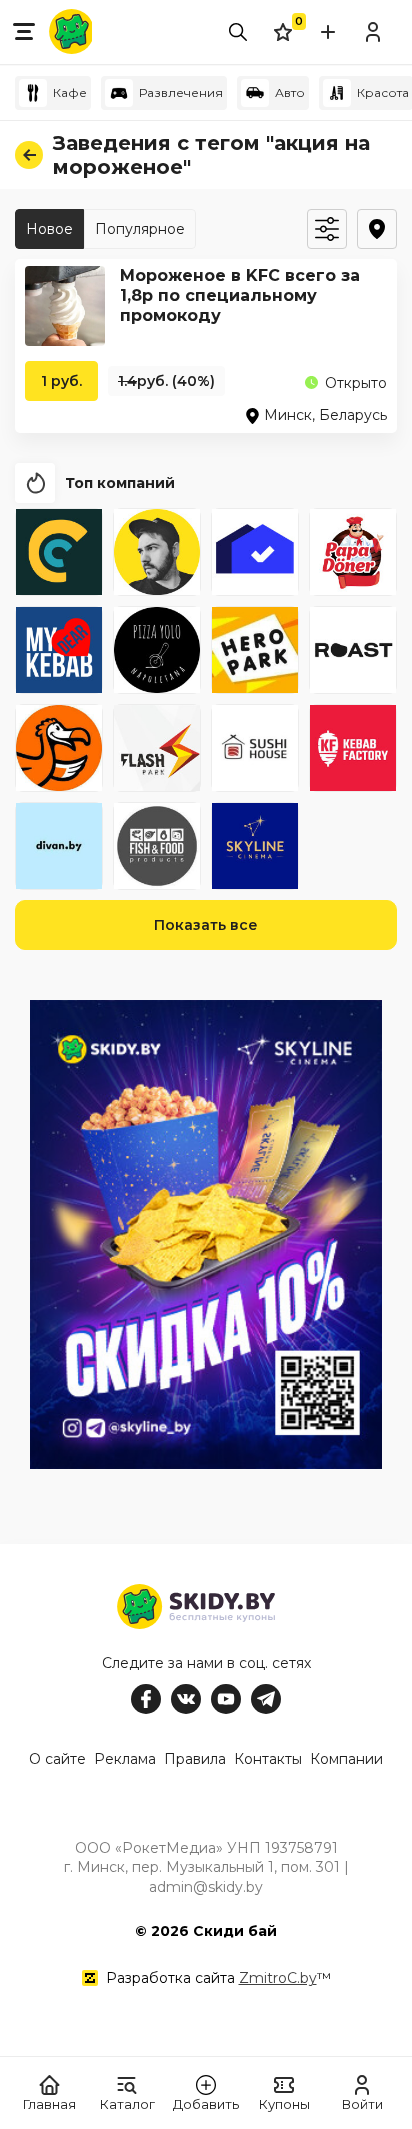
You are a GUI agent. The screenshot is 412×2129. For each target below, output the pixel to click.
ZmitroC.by (278, 1978)
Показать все (206, 925)
